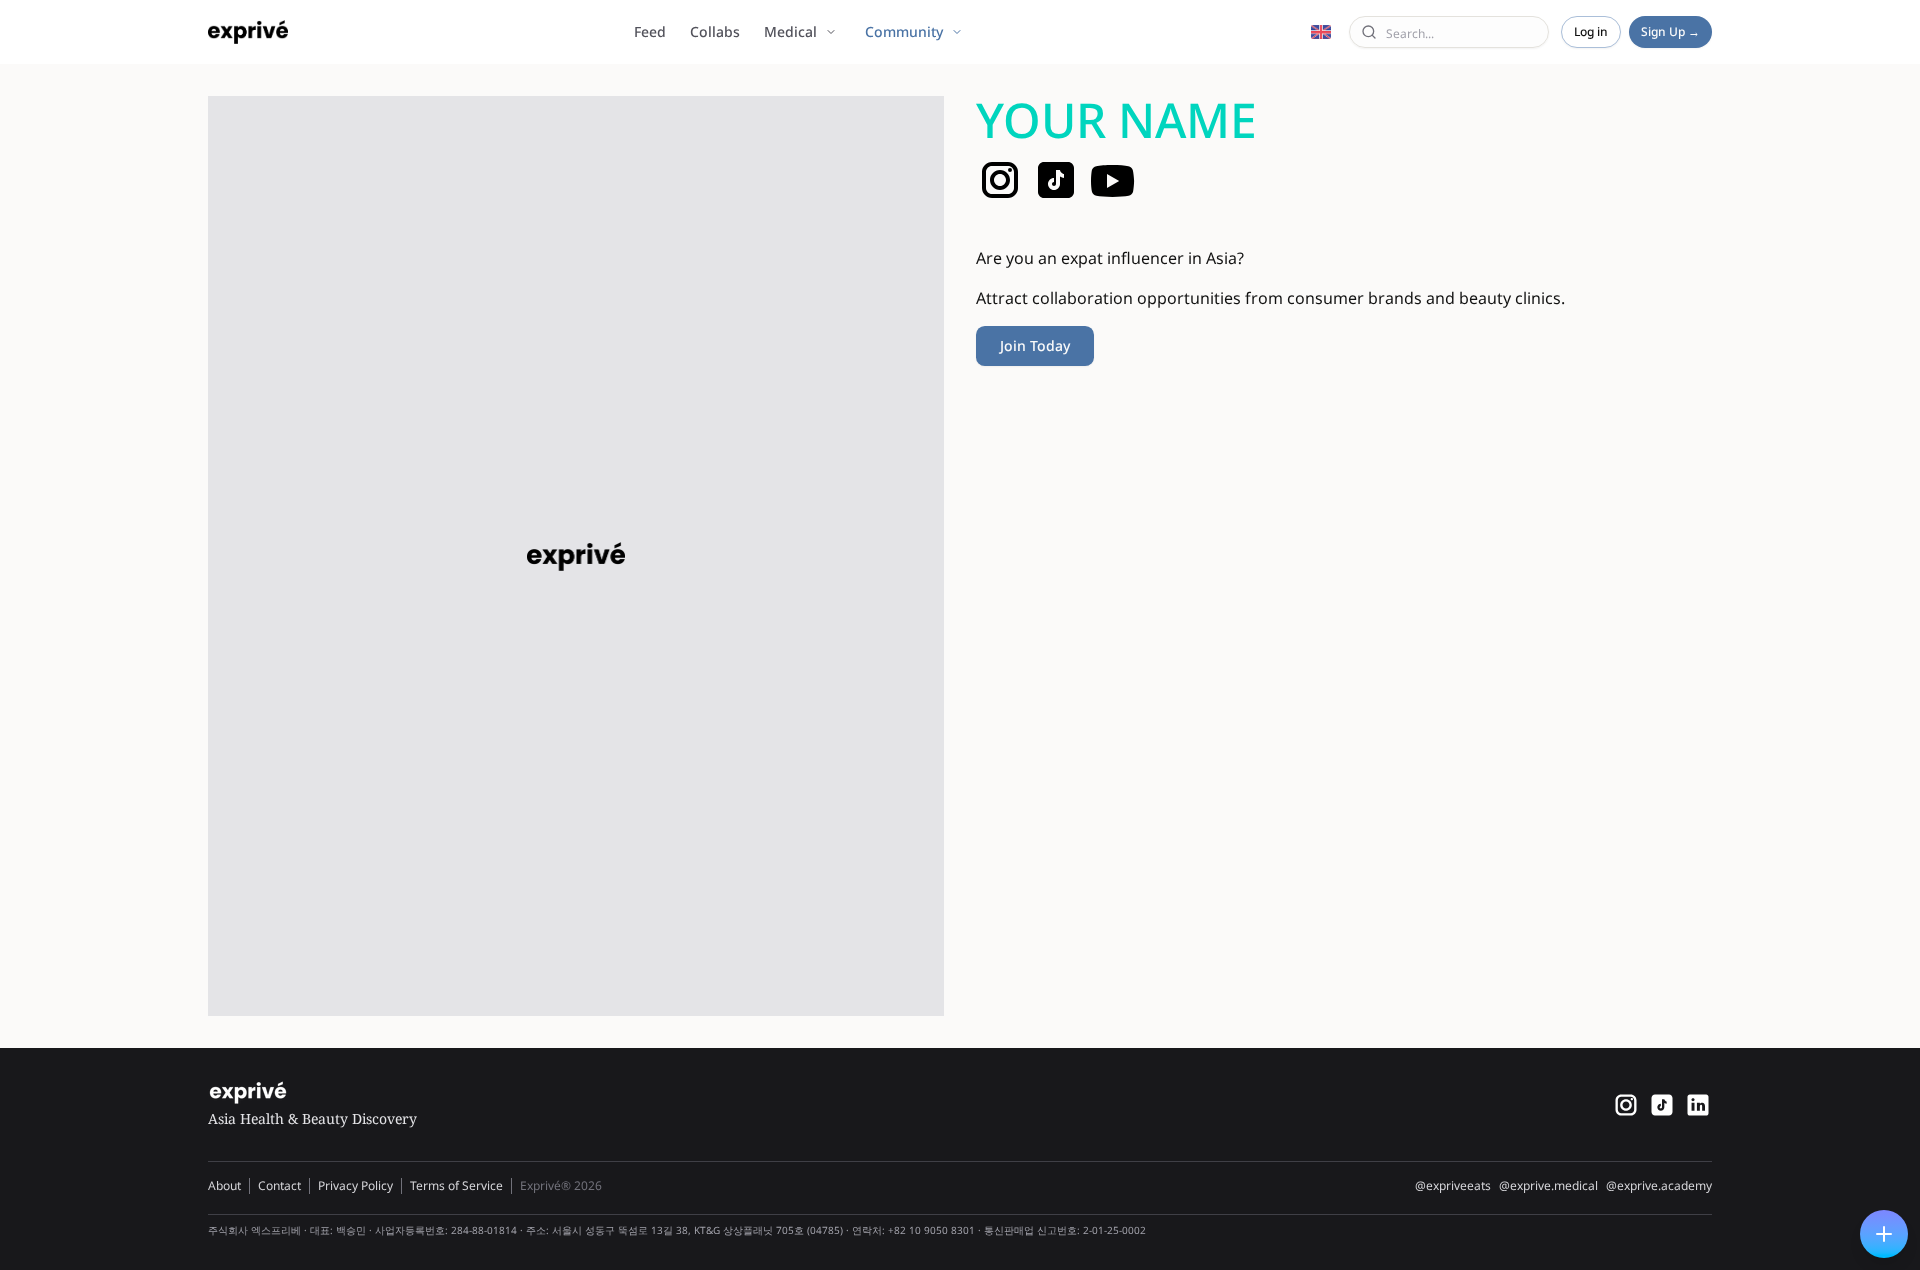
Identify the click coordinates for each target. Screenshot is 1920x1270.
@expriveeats (1453, 1186)
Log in (1591, 31)
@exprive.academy (1659, 1186)
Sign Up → (1670, 31)
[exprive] (1662, 1105)
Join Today (1035, 345)
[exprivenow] (1626, 1105)
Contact (279, 1185)
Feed (650, 31)
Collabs (715, 31)
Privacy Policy (355, 1185)
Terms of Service (456, 1185)
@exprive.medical (1548, 1186)
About (224, 1185)
